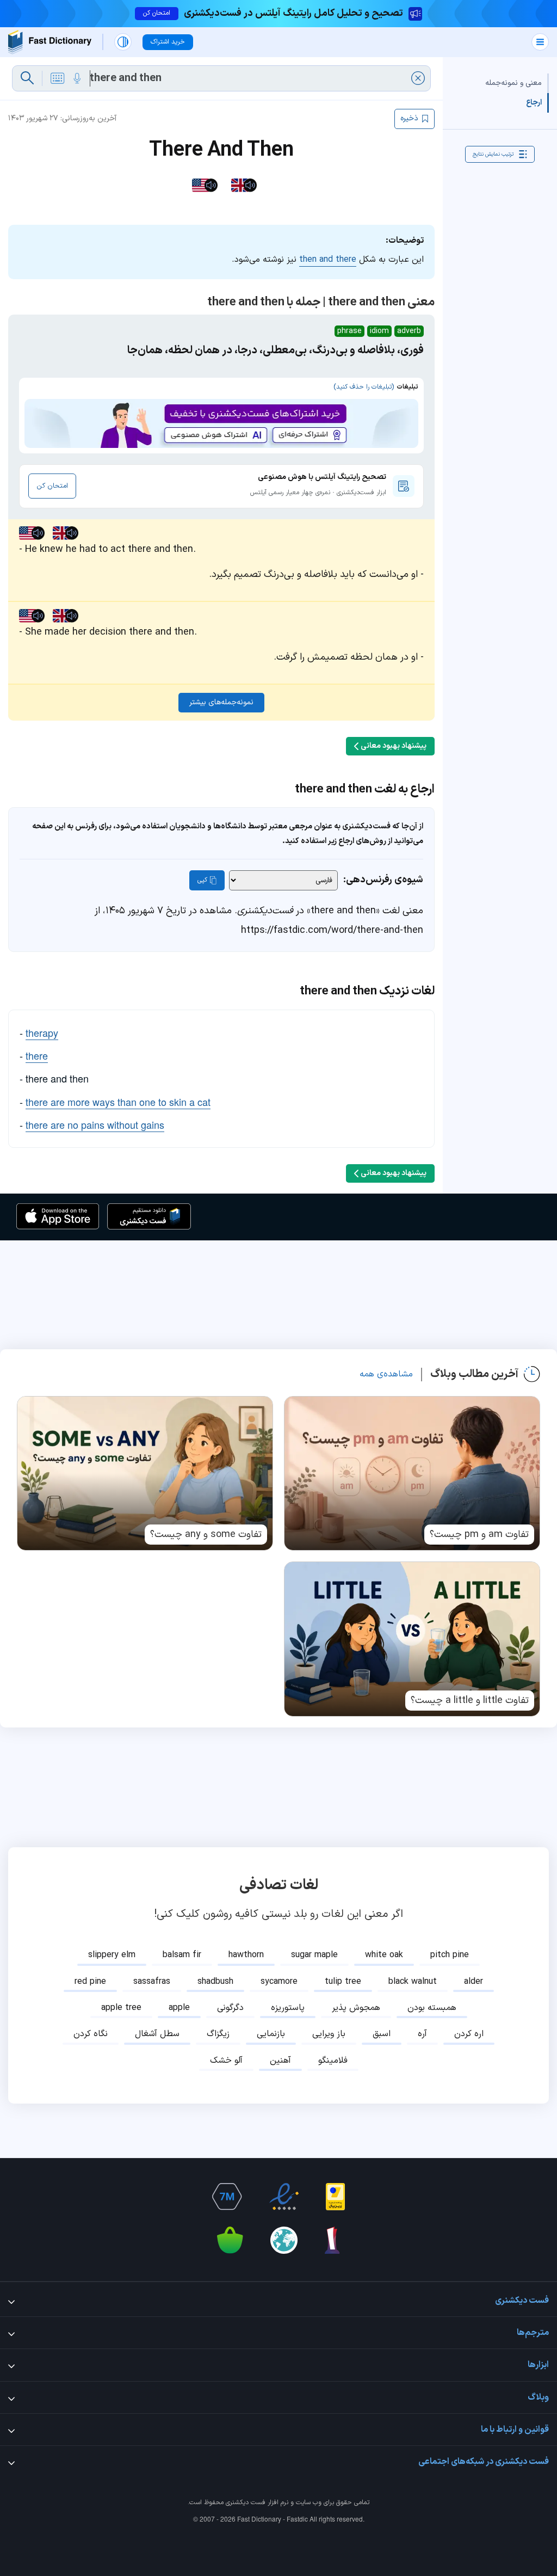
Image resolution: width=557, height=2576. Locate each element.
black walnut (413, 1982)
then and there (328, 260)
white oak (384, 1955)
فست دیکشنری (246, 2503)
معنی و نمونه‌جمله (513, 83)
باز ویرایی (329, 2034)
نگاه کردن (91, 2034)
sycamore (279, 1982)
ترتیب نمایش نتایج (493, 154)
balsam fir (182, 1955)
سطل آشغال (157, 2034)
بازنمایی (271, 2034)
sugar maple (314, 1955)
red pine (90, 1982)
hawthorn (246, 1955)
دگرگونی (230, 2008)
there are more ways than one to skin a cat (118, 1102)
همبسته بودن (432, 2008)
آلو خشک (226, 2061)
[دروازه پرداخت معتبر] (335, 2197)
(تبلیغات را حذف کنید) (364, 387)
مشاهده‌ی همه (386, 1374)
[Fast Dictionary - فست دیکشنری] (50, 42)
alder (474, 1982)
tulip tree (343, 1982)
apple (179, 2008)
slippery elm (112, 1955)
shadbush (215, 1982)
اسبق (382, 2034)
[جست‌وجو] (27, 78)
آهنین (280, 2061)
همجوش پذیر (356, 2008)
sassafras (152, 1982)
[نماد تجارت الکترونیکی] (284, 2197)
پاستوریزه (288, 2008)
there (37, 1055)
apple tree (121, 2008)
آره (422, 2034)
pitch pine (450, 1955)
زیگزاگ (218, 2034)
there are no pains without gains (95, 1124)
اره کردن (469, 2034)
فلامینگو (333, 2061)
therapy (42, 1032)
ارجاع (534, 103)
